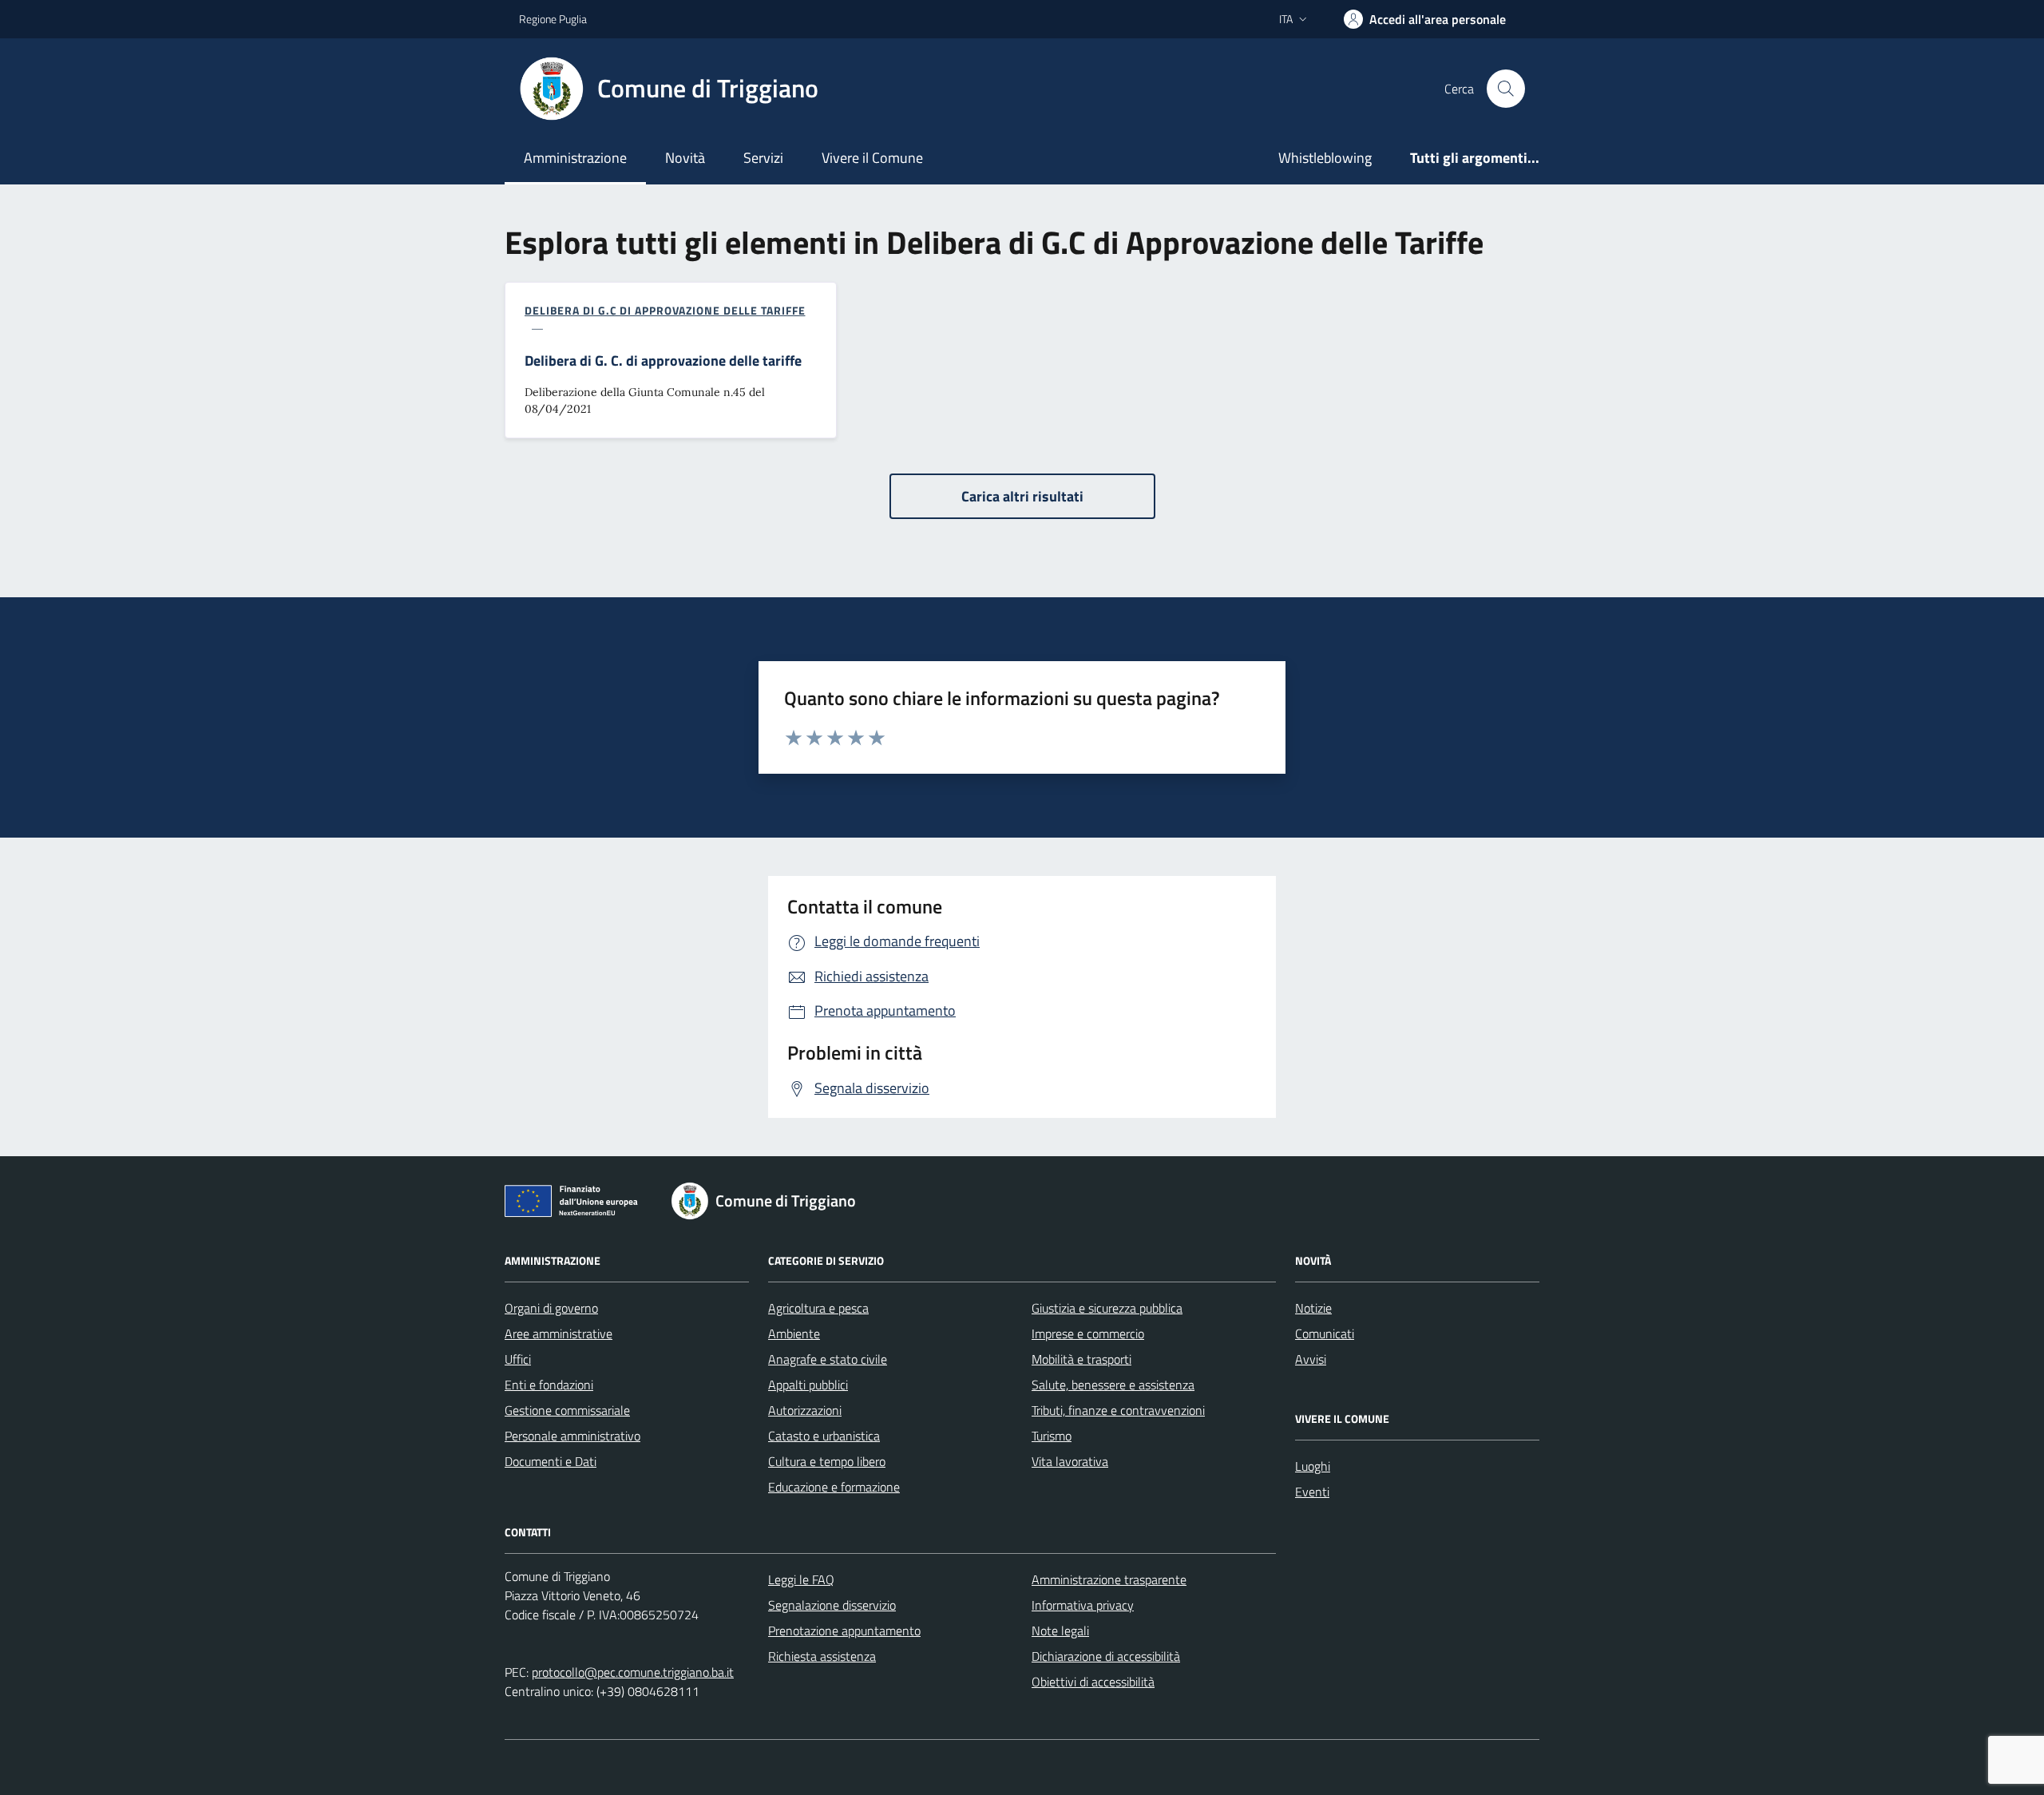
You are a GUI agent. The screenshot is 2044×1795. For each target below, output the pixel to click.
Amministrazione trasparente (1109, 1579)
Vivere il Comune (872, 158)
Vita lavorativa (1070, 1461)
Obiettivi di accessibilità (1093, 1682)
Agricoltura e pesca (818, 1308)
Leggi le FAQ (801, 1579)
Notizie (1313, 1308)
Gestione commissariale (567, 1410)
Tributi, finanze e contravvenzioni (1118, 1410)
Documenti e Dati (551, 1461)
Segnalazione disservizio (832, 1605)
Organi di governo (551, 1308)
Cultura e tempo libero (827, 1461)
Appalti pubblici (808, 1385)
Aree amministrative (559, 1333)
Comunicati (1325, 1333)
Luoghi (1313, 1466)
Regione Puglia (553, 19)
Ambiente (794, 1333)
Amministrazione (575, 158)
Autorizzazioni (805, 1410)
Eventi (1312, 1492)
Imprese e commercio (1088, 1333)
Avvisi (1311, 1359)
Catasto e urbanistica (824, 1436)
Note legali (1060, 1631)
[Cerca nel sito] (1506, 89)
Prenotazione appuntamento (844, 1631)
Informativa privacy (1083, 1605)
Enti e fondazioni (549, 1385)
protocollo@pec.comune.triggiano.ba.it (633, 1672)
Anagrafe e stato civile (828, 1359)
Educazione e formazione (834, 1487)
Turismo (1052, 1436)
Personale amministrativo (572, 1436)
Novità (685, 158)
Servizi (763, 158)
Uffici (518, 1359)
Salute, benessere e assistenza (1113, 1385)
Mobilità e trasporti (1081, 1359)
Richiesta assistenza (822, 1656)
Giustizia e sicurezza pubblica (1107, 1308)
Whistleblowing (1325, 158)
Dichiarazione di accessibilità (1106, 1656)
